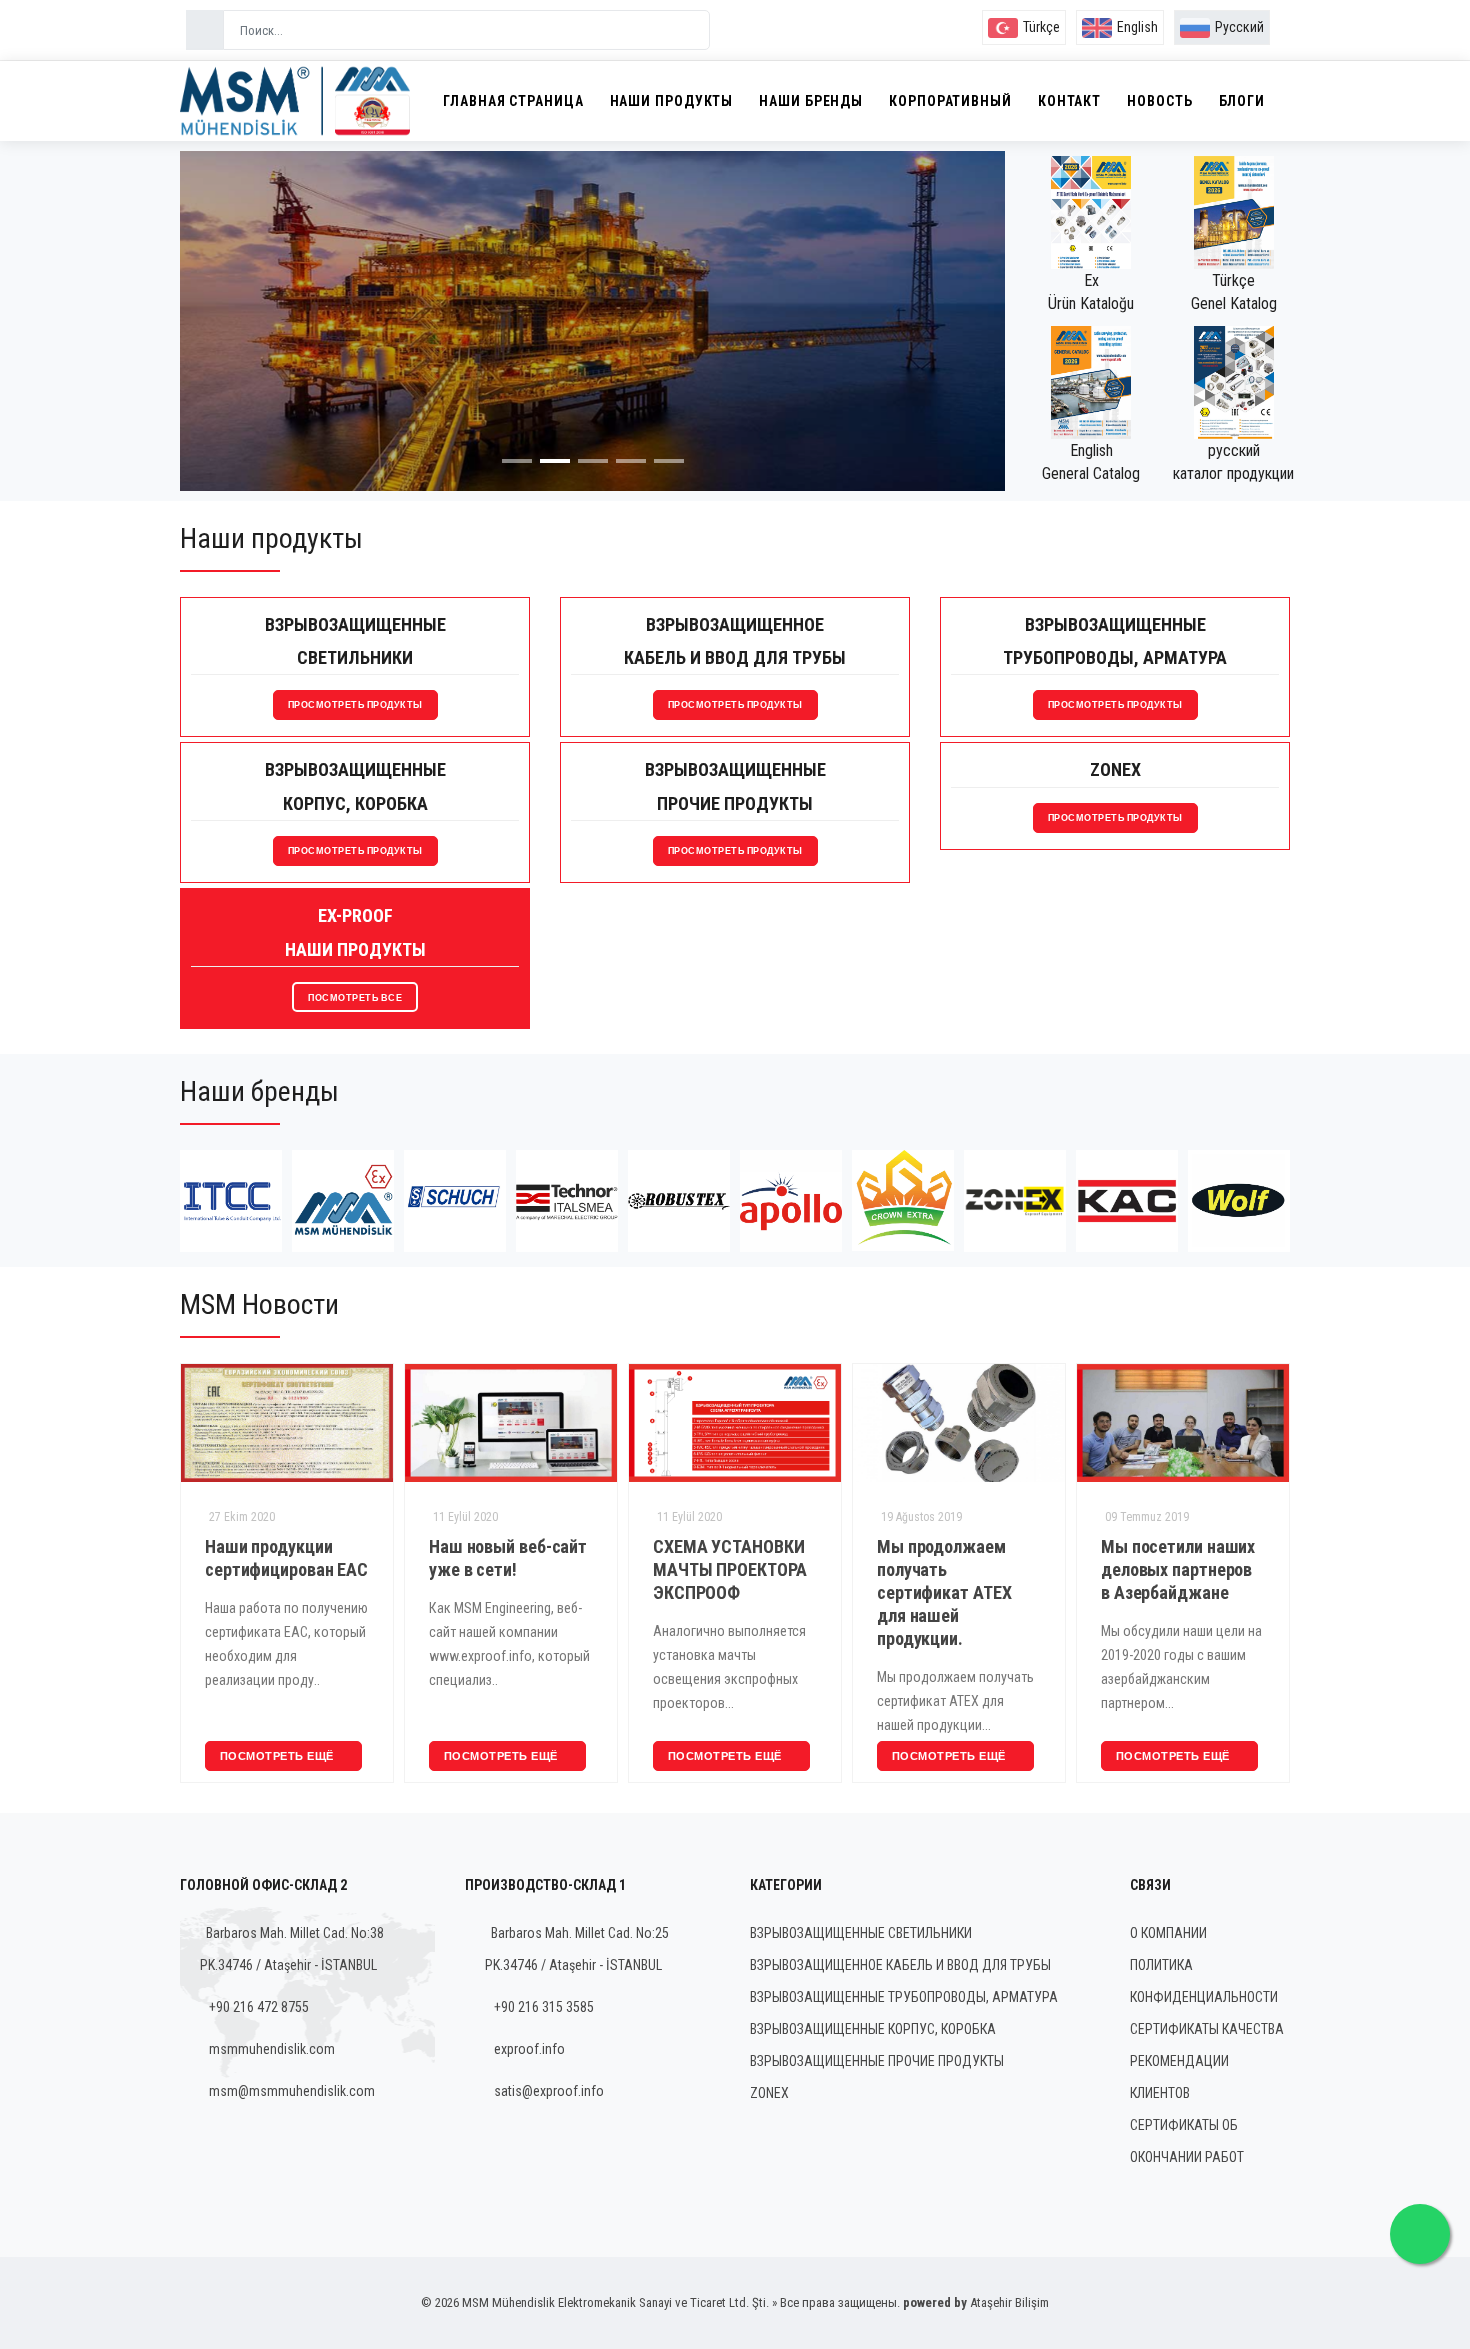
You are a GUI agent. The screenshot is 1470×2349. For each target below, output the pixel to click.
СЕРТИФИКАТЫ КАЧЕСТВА (1207, 2029)
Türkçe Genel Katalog (1234, 292)
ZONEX (769, 2093)
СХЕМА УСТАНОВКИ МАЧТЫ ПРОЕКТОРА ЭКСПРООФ (689, 1569)
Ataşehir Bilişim (1009, 2302)
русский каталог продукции (1233, 462)
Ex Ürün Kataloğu (1091, 292)
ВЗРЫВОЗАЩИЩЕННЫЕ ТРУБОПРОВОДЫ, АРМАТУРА (904, 1997)
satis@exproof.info (549, 2091)
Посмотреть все (355, 998)
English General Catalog (1091, 462)
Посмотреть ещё (238, 1756)
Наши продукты (672, 101)
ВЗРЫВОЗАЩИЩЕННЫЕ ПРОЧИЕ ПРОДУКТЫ (877, 2061)
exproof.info (529, 2049)
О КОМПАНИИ (1168, 1933)
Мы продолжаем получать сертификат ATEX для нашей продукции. (903, 1592)
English (1137, 27)
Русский (1239, 27)
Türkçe (1041, 27)
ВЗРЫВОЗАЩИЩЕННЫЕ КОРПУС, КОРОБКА (873, 2029)
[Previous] (219, 337)
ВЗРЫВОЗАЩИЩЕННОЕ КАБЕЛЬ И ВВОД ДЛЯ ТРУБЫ (900, 1965)
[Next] (966, 337)
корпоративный (950, 101)
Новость (1159, 101)
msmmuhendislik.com (272, 2049)
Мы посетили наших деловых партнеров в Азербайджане (1137, 1569)
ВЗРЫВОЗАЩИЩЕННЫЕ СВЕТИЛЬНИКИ (861, 1933)
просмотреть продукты (355, 705)
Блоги (1242, 101)
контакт (1069, 101)
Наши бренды (811, 101)
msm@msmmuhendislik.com (292, 2091)
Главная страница (513, 101)
